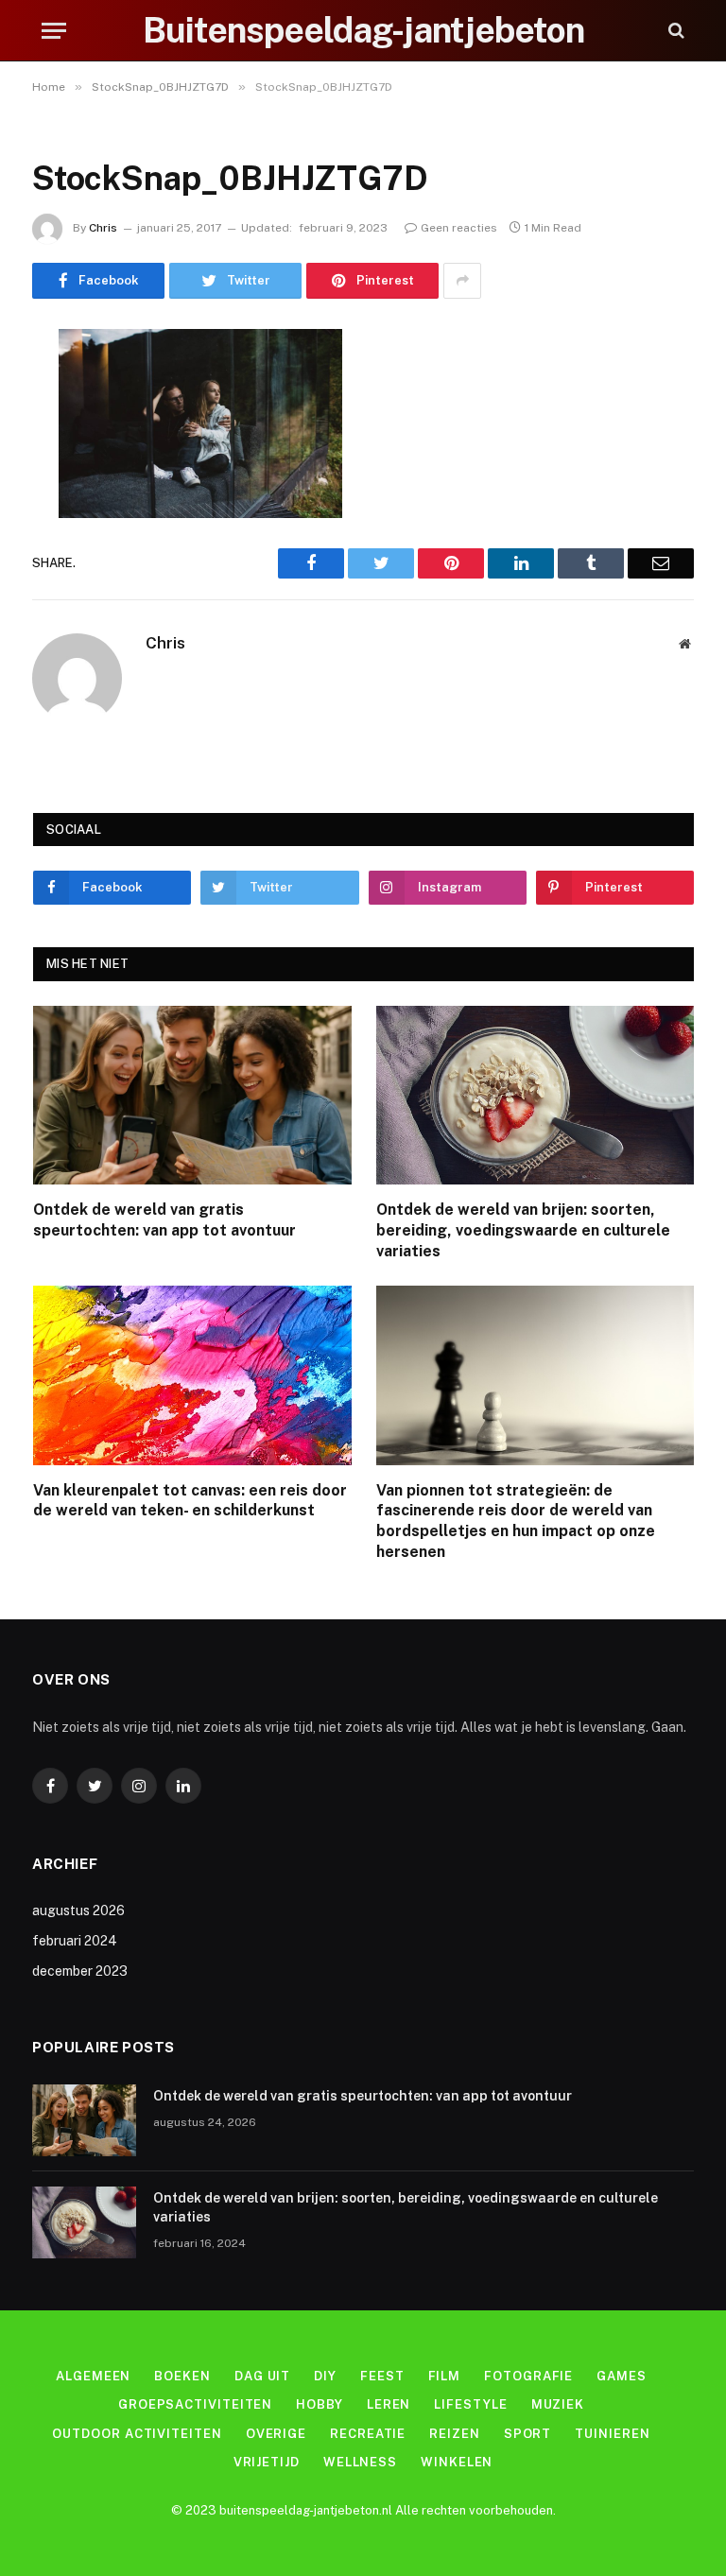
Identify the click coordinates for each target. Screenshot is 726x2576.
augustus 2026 (78, 1910)
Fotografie (528, 2376)
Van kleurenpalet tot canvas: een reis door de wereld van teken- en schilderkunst (190, 1501)
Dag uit (262, 2376)
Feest (382, 2376)
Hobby (320, 2404)
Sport (528, 2434)
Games (622, 2376)
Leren (389, 2404)
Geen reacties (459, 228)
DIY (325, 2376)
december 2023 (80, 1971)
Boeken (182, 2376)
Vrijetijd (267, 2462)
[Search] (674, 31)
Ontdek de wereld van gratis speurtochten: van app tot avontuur (164, 1220)
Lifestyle (470, 2404)
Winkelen (457, 2462)
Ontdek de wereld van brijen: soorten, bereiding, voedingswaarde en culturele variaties (523, 1230)
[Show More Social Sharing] (462, 281)
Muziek (558, 2404)
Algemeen (93, 2376)
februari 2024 (75, 1941)
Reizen (454, 2434)
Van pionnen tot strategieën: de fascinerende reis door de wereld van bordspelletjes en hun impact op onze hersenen (516, 1521)
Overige (276, 2434)
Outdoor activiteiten (137, 2434)
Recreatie (368, 2434)
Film (445, 2376)
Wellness (360, 2462)
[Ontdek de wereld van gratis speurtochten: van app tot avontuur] (192, 1095)
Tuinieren (612, 2434)
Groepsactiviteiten (195, 2404)
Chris (103, 228)
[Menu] (54, 31)
